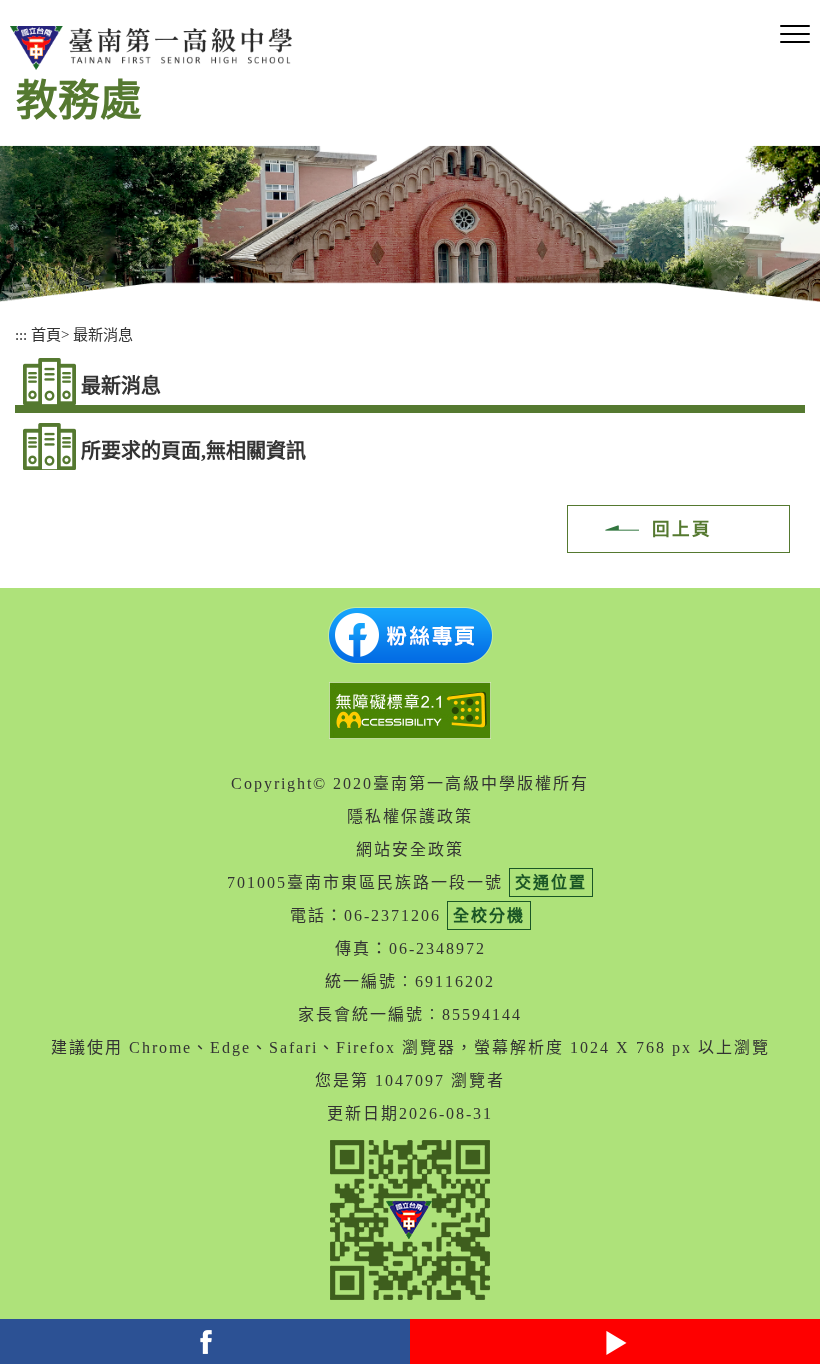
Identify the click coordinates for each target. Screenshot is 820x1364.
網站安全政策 (410, 849)
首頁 (46, 334)
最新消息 (103, 334)
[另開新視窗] (410, 635)
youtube (615, 1341)
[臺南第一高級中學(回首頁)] (155, 48)
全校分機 (489, 915)
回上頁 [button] (682, 529)
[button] (795, 35)
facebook (205, 1341)
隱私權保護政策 (410, 816)
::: (21, 334)
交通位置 (551, 882)
